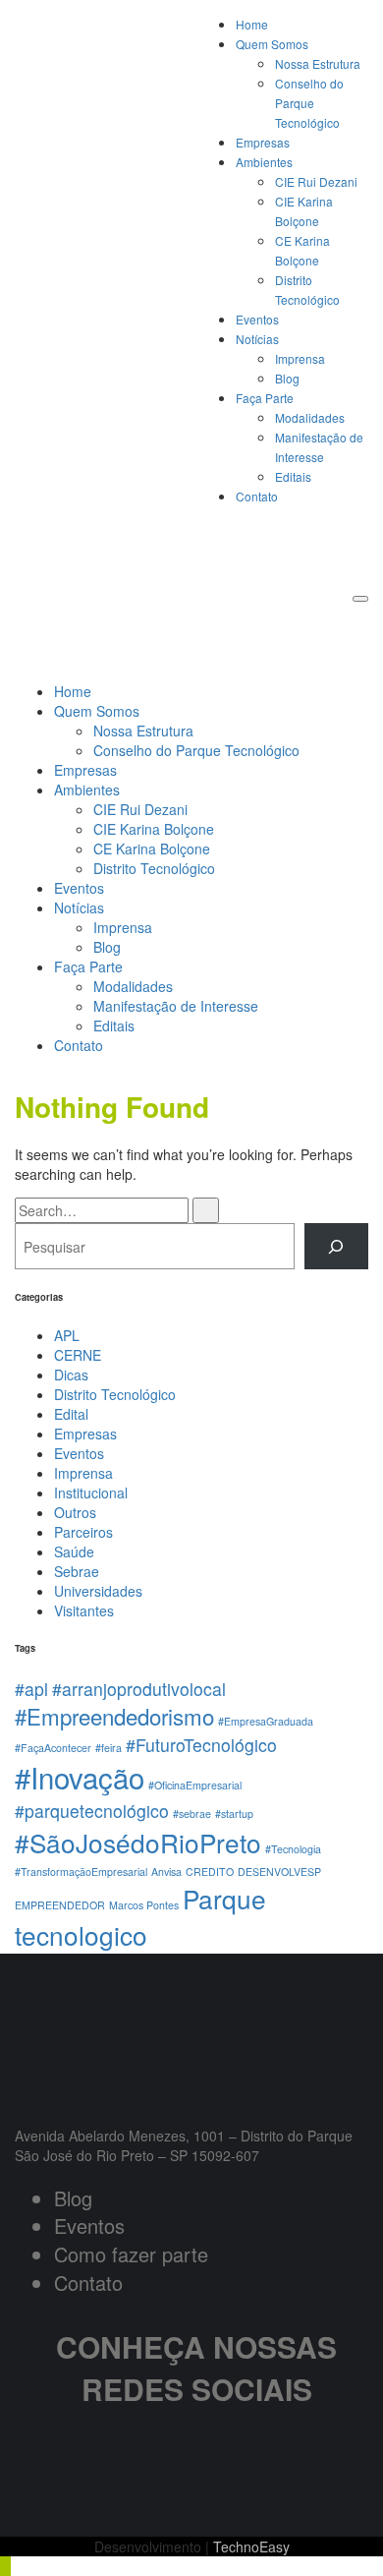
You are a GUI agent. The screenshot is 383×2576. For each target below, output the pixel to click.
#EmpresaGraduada (266, 1721)
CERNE (78, 1355)
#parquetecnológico (92, 1811)
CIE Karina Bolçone (154, 829)
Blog (287, 378)
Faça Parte (265, 398)
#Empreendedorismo (114, 1716)
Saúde (74, 1551)
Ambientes (264, 162)
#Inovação (80, 1777)
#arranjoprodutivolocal (139, 1689)
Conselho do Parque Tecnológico (309, 103)
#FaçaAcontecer (53, 1748)
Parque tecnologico (140, 1916)
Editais (293, 476)
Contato (257, 496)
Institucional (91, 1493)
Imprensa (300, 358)
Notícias (257, 339)
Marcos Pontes (144, 1905)
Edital (71, 1414)
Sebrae (77, 1571)
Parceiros (83, 1532)
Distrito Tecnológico (154, 868)
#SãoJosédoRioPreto (138, 1842)
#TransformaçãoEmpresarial (81, 1872)
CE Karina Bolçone (152, 849)
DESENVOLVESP (279, 1872)
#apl (31, 1689)
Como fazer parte (131, 2254)
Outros (75, 1512)
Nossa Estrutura (318, 63)
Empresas (263, 142)
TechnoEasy (251, 2547)
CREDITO (210, 1872)
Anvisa (166, 1872)
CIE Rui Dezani (316, 181)
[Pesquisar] (336, 1246)
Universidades (98, 1591)
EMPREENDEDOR (60, 1905)
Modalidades (310, 417)
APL (67, 1335)
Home (252, 24)
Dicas (71, 1375)
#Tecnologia (293, 1849)
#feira (109, 1748)
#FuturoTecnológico (201, 1745)
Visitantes (84, 1610)
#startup (234, 1814)
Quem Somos (272, 44)
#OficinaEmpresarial (195, 1785)
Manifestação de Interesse (176, 1006)
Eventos (257, 319)
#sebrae (192, 1814)
